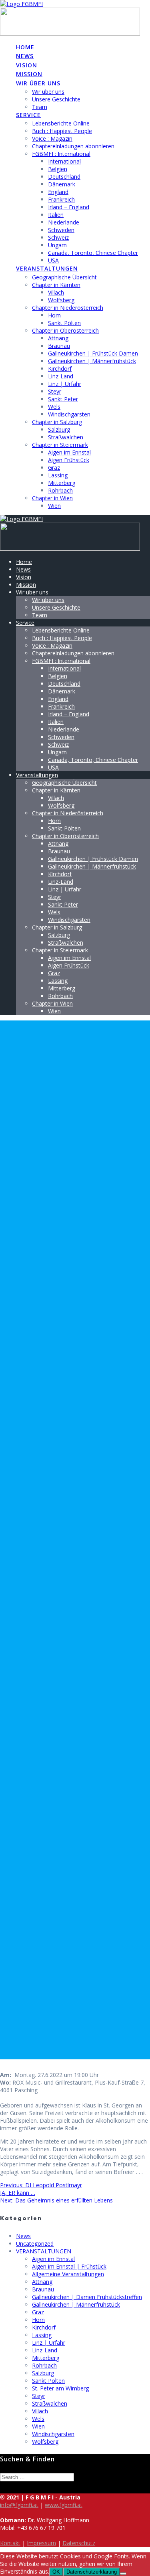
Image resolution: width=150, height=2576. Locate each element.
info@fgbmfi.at (19, 2505)
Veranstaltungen (47, 268)
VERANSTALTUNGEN (44, 2251)
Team (40, 107)
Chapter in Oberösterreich (65, 330)
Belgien (58, 169)
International (64, 161)
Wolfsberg (61, 300)
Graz (54, 468)
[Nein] (123, 2574)
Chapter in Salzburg (57, 422)
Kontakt (10, 2543)
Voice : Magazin (52, 138)
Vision (27, 65)
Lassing (58, 475)
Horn (54, 315)
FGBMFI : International (61, 154)
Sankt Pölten (64, 323)
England (58, 192)
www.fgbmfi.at (64, 2505)
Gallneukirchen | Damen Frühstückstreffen (87, 2297)
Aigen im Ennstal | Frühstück (69, 2266)
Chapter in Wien (52, 498)
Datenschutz (79, 2543)
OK (56, 2572)
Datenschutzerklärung (92, 2572)
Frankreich (61, 199)
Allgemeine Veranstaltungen (68, 2274)
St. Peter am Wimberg (60, 2388)
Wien (54, 506)
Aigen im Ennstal (69, 452)
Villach (56, 292)
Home (25, 47)
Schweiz (58, 237)
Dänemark (62, 184)
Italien (56, 215)
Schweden (61, 230)
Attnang (58, 338)
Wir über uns (38, 83)
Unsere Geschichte (56, 99)
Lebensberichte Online (61, 123)
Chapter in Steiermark (60, 445)
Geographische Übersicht (64, 277)
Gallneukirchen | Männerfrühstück (92, 361)
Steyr (55, 391)
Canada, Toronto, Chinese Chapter (93, 253)
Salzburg (59, 429)
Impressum (41, 2543)
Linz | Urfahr (65, 384)
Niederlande (64, 222)
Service (28, 115)
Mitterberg (62, 483)
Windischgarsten (69, 414)
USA (53, 260)
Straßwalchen (66, 437)
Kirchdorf (60, 369)
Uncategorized (35, 2244)
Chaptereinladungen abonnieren (73, 146)
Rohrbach (60, 490)
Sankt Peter (63, 399)
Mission (29, 74)
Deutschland (64, 177)
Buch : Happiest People (62, 131)
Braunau (59, 346)
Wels (54, 407)
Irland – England (69, 207)
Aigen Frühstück (69, 460)
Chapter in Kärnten (56, 285)
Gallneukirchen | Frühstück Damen (93, 353)
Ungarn (57, 245)
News (25, 56)
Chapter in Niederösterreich (68, 308)
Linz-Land (61, 376)
